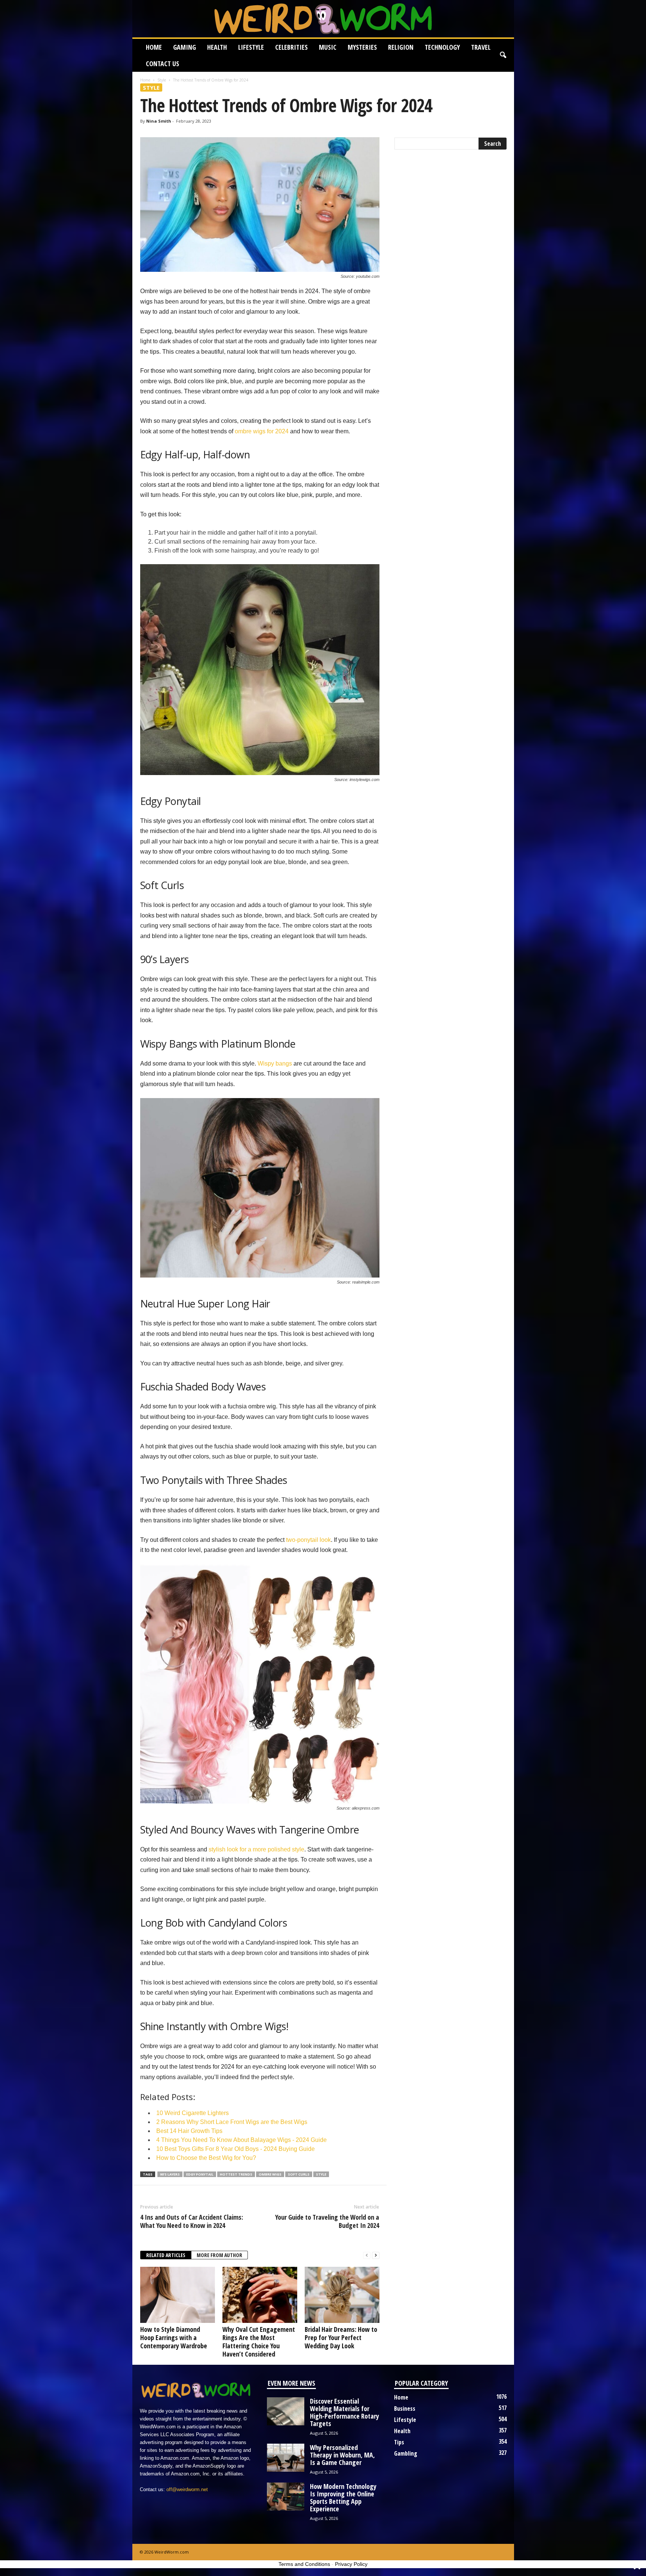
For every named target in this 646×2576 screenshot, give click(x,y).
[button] (503, 55)
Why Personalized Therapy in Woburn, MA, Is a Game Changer (342, 2455)
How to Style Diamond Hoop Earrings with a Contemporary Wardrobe (174, 2337)
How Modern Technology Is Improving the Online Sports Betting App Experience (343, 2497)
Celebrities (291, 47)
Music (328, 47)
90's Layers (170, 2174)
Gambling (406, 2453)
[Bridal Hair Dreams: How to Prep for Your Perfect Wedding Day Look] (342, 2295)
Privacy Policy (351, 2564)
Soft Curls (299, 2174)
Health (217, 47)
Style (162, 80)
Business (405, 2409)
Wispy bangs (275, 1063)
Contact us (162, 64)
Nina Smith (159, 121)
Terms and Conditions (304, 2564)
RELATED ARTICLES (166, 2255)
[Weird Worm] (323, 19)
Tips (399, 2442)
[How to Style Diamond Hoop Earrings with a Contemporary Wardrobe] (178, 2295)
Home (154, 47)
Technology (442, 47)
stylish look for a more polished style (256, 1849)
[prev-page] (367, 2255)
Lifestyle (251, 47)
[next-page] (376, 2255)
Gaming (184, 47)
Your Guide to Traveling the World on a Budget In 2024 (327, 2221)
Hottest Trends (236, 2174)
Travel (481, 47)
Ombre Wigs (270, 2174)
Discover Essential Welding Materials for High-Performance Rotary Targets (344, 2412)
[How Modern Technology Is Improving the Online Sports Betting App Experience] (286, 2497)
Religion (401, 47)
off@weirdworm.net (187, 2489)
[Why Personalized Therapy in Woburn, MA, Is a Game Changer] (286, 2458)
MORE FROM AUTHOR (219, 2255)
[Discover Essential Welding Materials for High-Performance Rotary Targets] (286, 2411)
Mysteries (362, 47)
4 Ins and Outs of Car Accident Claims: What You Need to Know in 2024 (192, 2221)
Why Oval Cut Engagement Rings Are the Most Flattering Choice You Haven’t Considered (259, 2342)
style (321, 2174)
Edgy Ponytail (200, 2174)
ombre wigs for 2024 (262, 431)
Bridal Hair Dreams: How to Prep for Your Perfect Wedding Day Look (341, 2337)
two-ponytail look (308, 1540)
